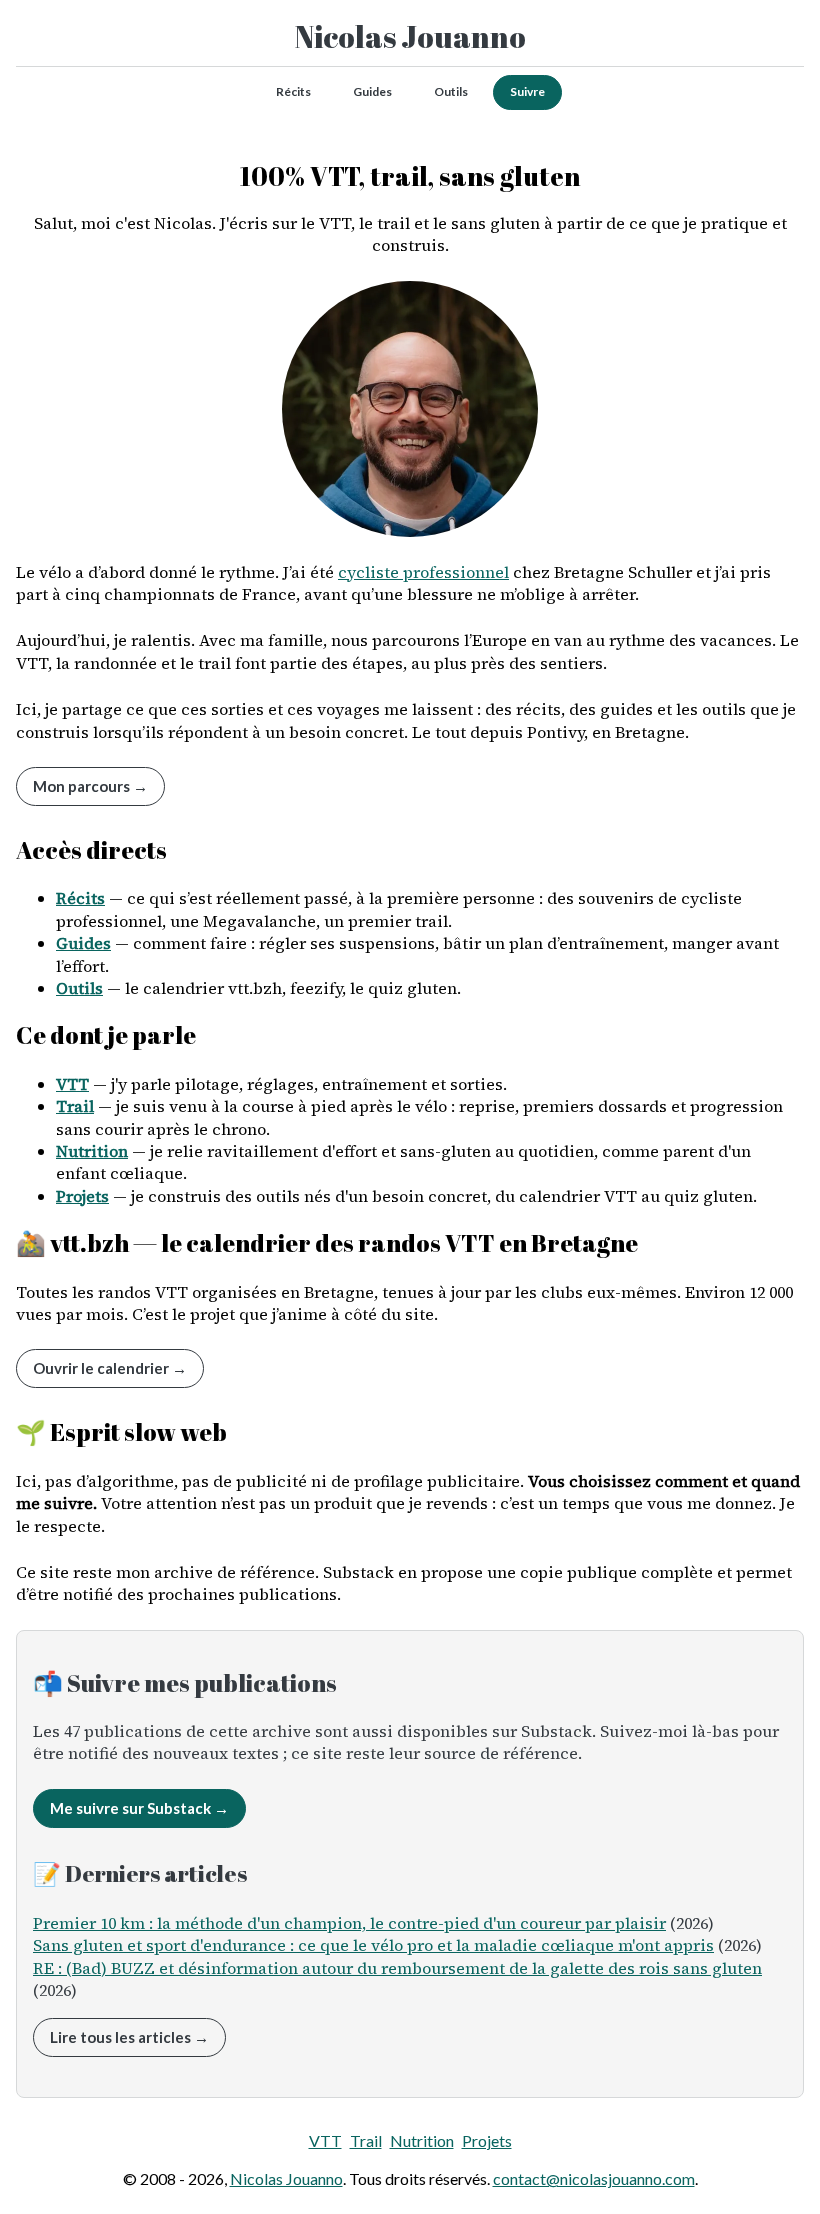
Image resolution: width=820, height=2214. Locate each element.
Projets (82, 1196)
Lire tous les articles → (129, 2037)
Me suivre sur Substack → (139, 1808)
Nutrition (92, 1151)
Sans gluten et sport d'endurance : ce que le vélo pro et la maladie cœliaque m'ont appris (373, 1945)
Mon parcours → (90, 786)
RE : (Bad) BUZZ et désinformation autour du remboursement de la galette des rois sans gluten (397, 1968)
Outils (451, 91)
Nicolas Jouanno (410, 36)
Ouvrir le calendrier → (110, 1368)
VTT (72, 1084)
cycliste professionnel (423, 572)
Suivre (527, 91)
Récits (293, 91)
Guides (372, 91)
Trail (75, 1106)
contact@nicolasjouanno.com (594, 2178)
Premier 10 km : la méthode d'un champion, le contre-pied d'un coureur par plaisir (349, 1923)
